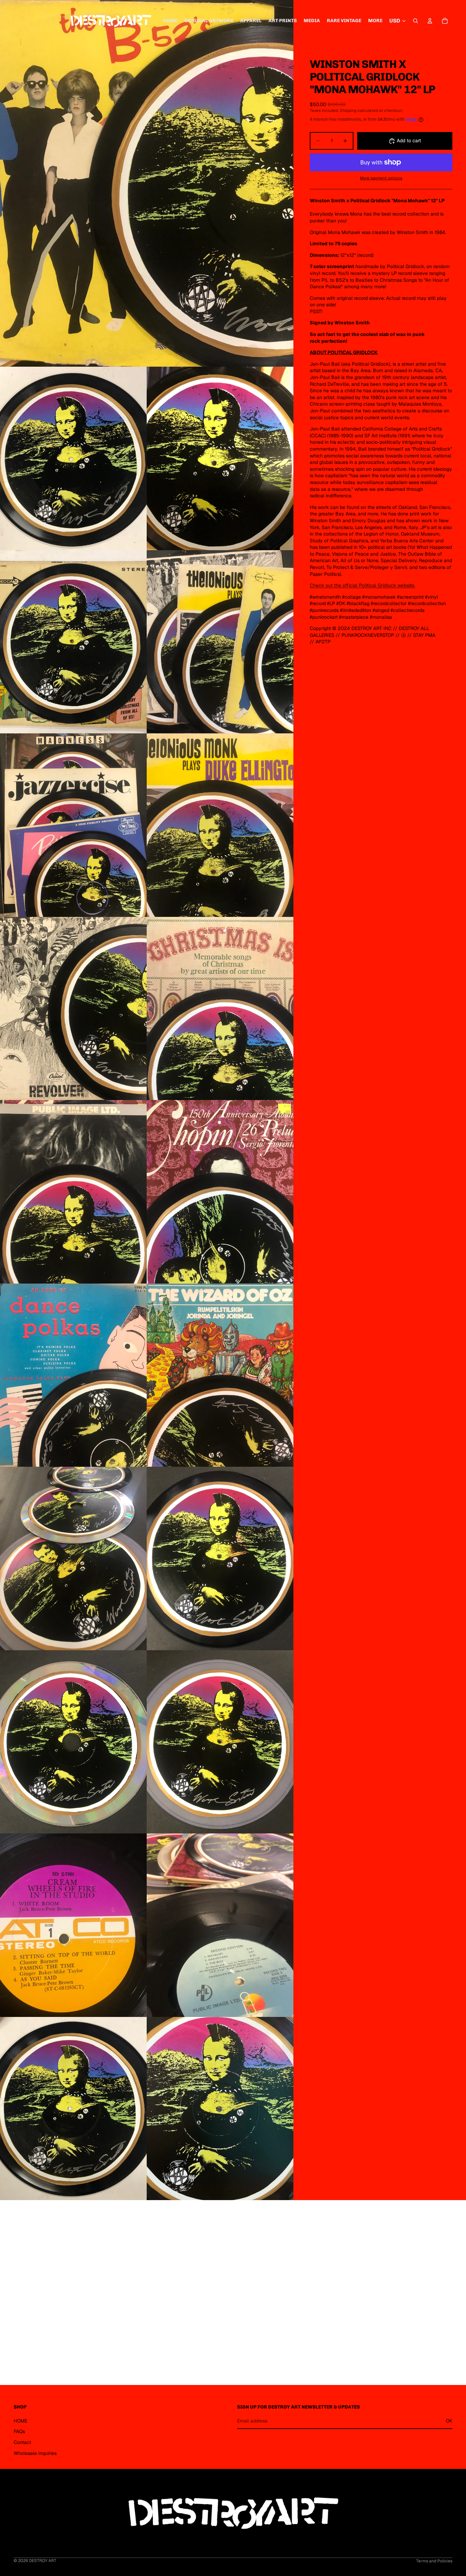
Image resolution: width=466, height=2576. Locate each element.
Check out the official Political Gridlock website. (362, 585)
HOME (20, 2420)
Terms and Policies (434, 2561)
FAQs (19, 2431)
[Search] (416, 21)
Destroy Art (43, 2561)
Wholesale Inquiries (35, 2453)
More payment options (381, 178)
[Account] (430, 21)
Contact (22, 2442)
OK (449, 2420)
